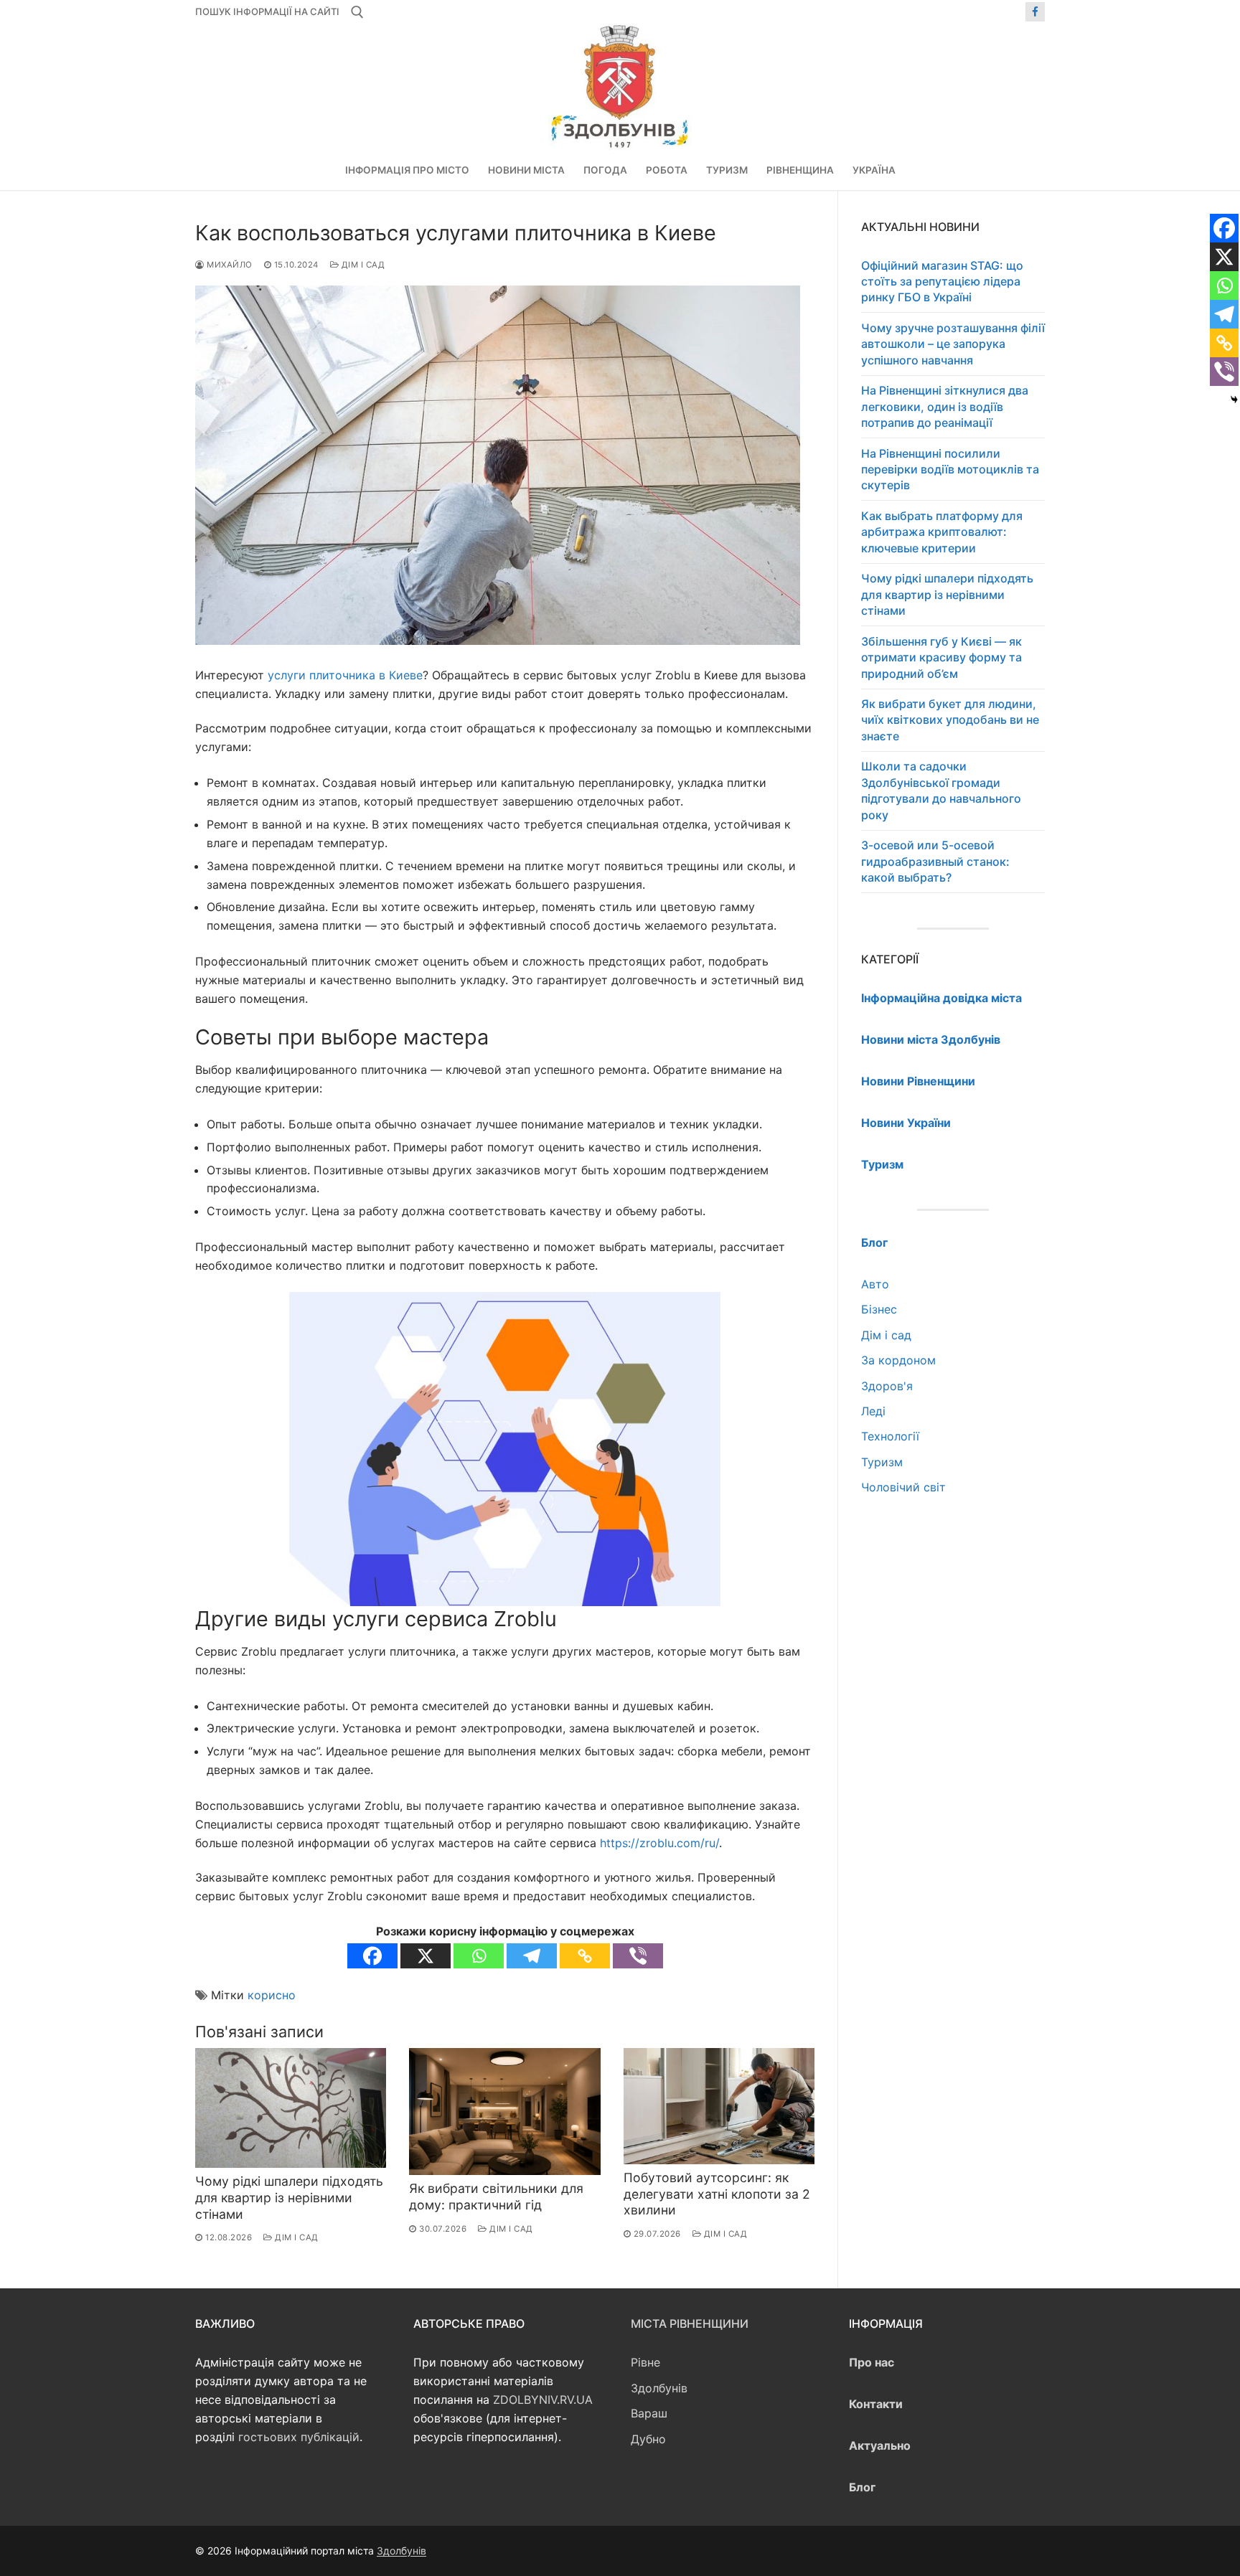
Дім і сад (362, 265)
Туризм (882, 1462)
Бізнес (879, 1309)
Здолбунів (659, 2388)
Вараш (649, 2413)
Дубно (648, 2439)
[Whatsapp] (479, 1956)
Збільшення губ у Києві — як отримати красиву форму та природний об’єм (941, 657)
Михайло (229, 265)
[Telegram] (532, 1956)
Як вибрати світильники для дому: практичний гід (496, 2197)
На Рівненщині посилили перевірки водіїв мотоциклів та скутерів (950, 470)
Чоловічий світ (903, 1487)
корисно (272, 1995)
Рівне (645, 2362)
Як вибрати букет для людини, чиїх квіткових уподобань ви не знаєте (950, 720)
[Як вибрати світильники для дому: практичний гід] (504, 2112)
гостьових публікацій (299, 2437)
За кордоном (898, 1360)
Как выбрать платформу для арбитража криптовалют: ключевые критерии (942, 532)
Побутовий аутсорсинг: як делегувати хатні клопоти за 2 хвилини (717, 2194)
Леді (873, 1411)
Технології (890, 1436)
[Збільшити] (696, 1316)
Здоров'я (887, 1386)
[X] (426, 1956)
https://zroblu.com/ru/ (659, 1843)
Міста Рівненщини (690, 2323)
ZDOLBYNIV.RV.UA (543, 2400)
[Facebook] (1035, 12)
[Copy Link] (585, 1956)
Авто (875, 1284)
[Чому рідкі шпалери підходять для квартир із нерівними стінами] (291, 2108)
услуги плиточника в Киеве (345, 675)
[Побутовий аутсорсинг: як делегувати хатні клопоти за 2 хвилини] (719, 2106)
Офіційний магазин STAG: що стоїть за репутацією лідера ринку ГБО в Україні (942, 282)
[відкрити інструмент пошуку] (357, 12)
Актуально (880, 2445)
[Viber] (638, 1956)
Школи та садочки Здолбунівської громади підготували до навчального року (941, 790)
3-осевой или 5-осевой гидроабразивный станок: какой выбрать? (935, 861)
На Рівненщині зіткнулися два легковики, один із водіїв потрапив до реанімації (945, 406)
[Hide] (1234, 400)
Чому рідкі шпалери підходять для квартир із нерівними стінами (289, 2198)
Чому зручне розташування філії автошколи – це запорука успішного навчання (953, 344)
